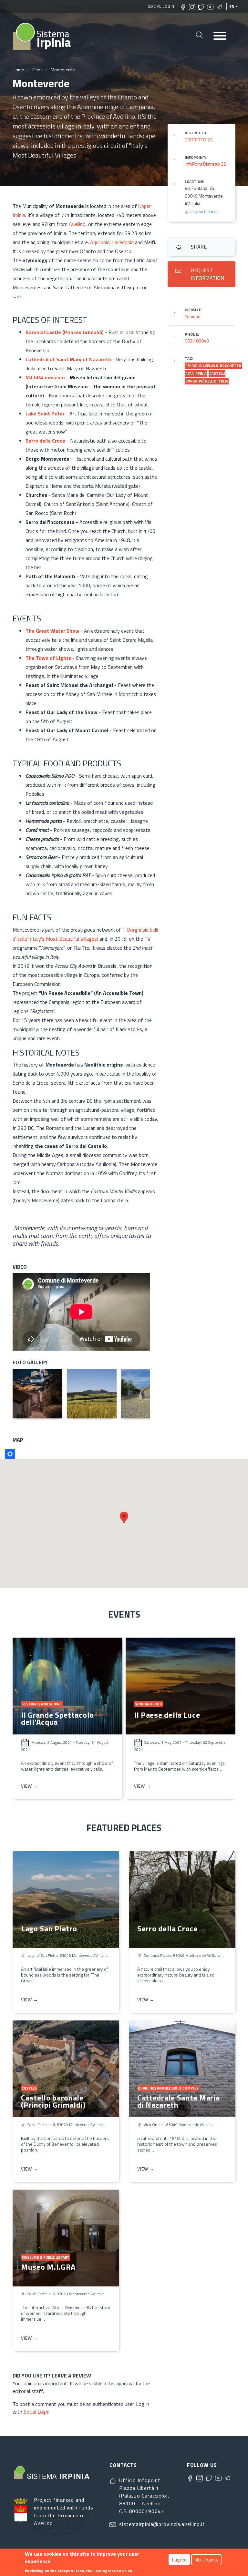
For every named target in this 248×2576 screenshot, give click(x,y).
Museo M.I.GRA (48, 2267)
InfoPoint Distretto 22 (205, 164)
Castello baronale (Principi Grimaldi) (53, 2101)
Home (18, 70)
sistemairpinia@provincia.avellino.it (162, 2524)
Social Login (161, 6)
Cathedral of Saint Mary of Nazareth (68, 359)
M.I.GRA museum (45, 377)
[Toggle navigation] (220, 36)
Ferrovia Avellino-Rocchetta (213, 366)
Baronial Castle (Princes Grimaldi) (65, 332)
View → (30, 1786)
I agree (179, 2560)
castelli (217, 373)
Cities (37, 70)
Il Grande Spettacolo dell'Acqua (57, 1718)
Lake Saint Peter (45, 414)
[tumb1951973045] (146, 1394)
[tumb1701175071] (37, 1394)
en (232, 6)
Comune (193, 317)
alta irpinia (196, 373)
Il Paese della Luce (167, 1715)
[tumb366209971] (92, 1394)
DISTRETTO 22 (199, 140)
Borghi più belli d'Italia (207, 381)
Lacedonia (124, 242)
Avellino (77, 224)
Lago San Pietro (49, 1928)
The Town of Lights (48, 658)
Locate (10, 1454)
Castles (29, 2088)
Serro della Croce (45, 441)
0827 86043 (197, 341)
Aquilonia (100, 242)
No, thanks (206, 2560)
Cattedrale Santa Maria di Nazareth (178, 2101)
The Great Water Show (52, 631)
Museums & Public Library (45, 2257)
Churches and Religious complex (168, 2088)
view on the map (204, 212)
